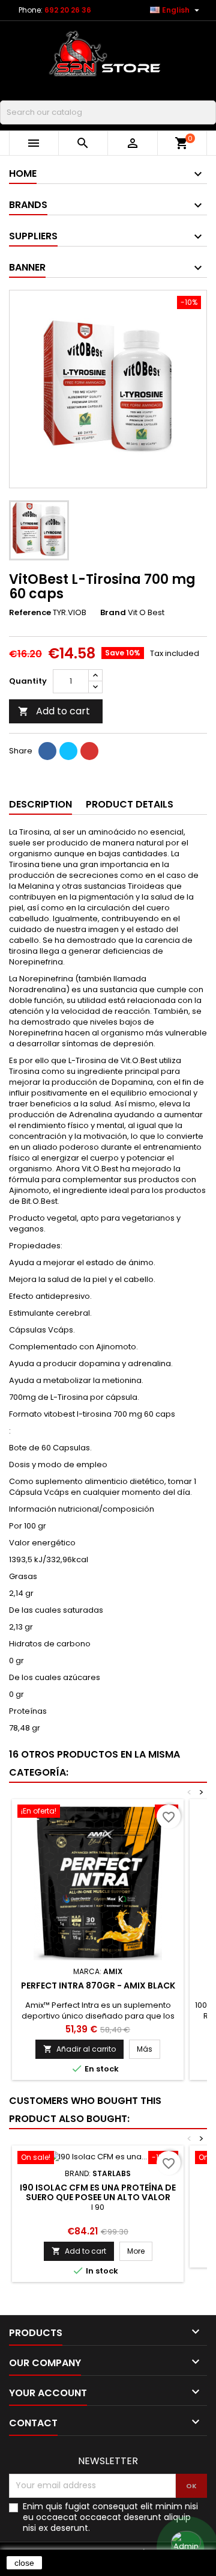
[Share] (47, 751)
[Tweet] (68, 751)
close (24, 2563)
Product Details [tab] (130, 804)
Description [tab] (40, 804)
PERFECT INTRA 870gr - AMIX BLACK (98, 1986)
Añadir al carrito (79, 2049)
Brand (113, 613)
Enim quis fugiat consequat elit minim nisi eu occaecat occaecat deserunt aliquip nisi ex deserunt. (110, 2517)
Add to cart (54, 711)
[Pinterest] (89, 751)
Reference (30, 613)
